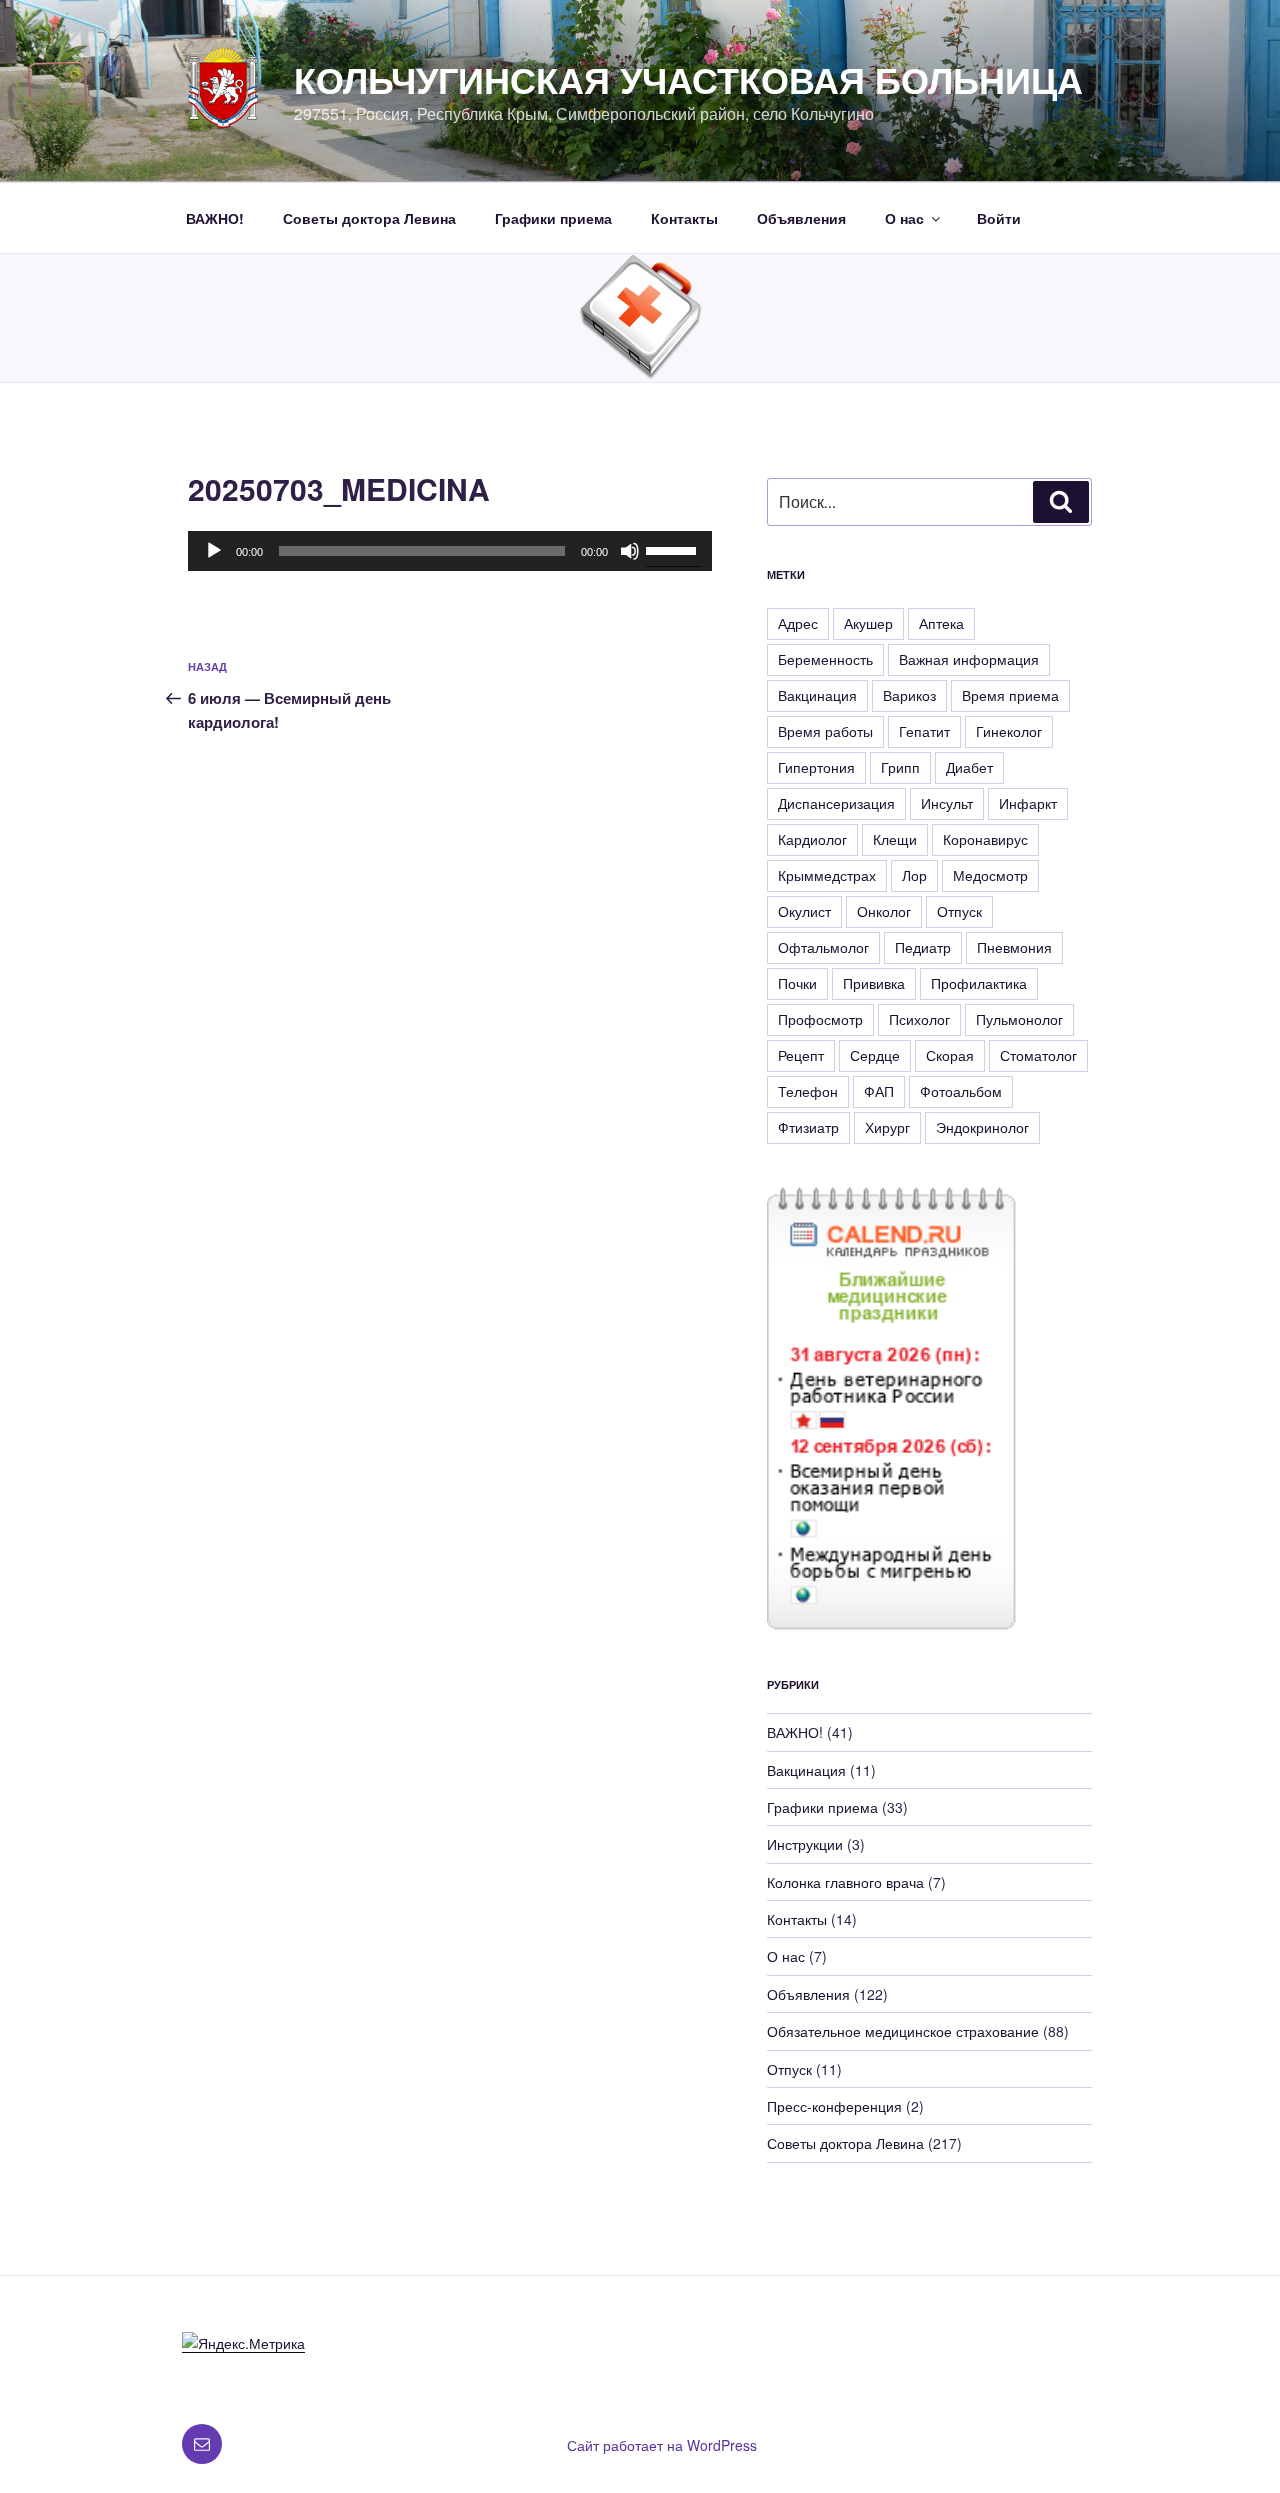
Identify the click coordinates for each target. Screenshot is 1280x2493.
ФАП (879, 1091)
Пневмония (1014, 947)
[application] (450, 551)
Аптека (941, 623)
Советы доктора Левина (369, 218)
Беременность (825, 659)
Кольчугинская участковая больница (688, 79)
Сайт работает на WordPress (662, 2445)
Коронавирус (985, 839)
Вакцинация (817, 695)
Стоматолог (1038, 1055)
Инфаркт (1028, 803)
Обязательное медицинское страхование (903, 2031)
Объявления (801, 218)
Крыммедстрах (827, 875)
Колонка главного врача (845, 1882)
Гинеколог (1009, 731)
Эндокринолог (982, 1127)
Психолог (919, 1019)
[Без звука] (630, 551)
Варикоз (909, 695)
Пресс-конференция (834, 2106)
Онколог (884, 911)
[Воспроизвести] (214, 551)
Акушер (868, 623)
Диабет (969, 767)
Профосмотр (820, 1019)
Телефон (808, 1091)
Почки (797, 983)
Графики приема (553, 218)
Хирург (887, 1127)
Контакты (684, 218)
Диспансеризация (836, 803)
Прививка (874, 983)
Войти (999, 218)
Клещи (895, 839)
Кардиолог (812, 839)
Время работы (825, 731)
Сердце (875, 1055)
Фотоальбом (961, 1091)
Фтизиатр (808, 1127)
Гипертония (816, 767)
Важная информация (969, 659)
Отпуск (959, 911)
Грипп (900, 767)
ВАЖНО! (215, 218)
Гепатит (924, 731)
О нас (904, 218)
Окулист (804, 911)
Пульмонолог (1019, 1019)
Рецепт (801, 1055)
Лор (914, 875)
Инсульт (947, 803)
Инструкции (805, 1844)
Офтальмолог (823, 947)
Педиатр (923, 947)
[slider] (674, 549)
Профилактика (979, 983)
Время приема (1010, 695)
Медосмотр (990, 875)
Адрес (798, 623)
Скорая (950, 1055)
